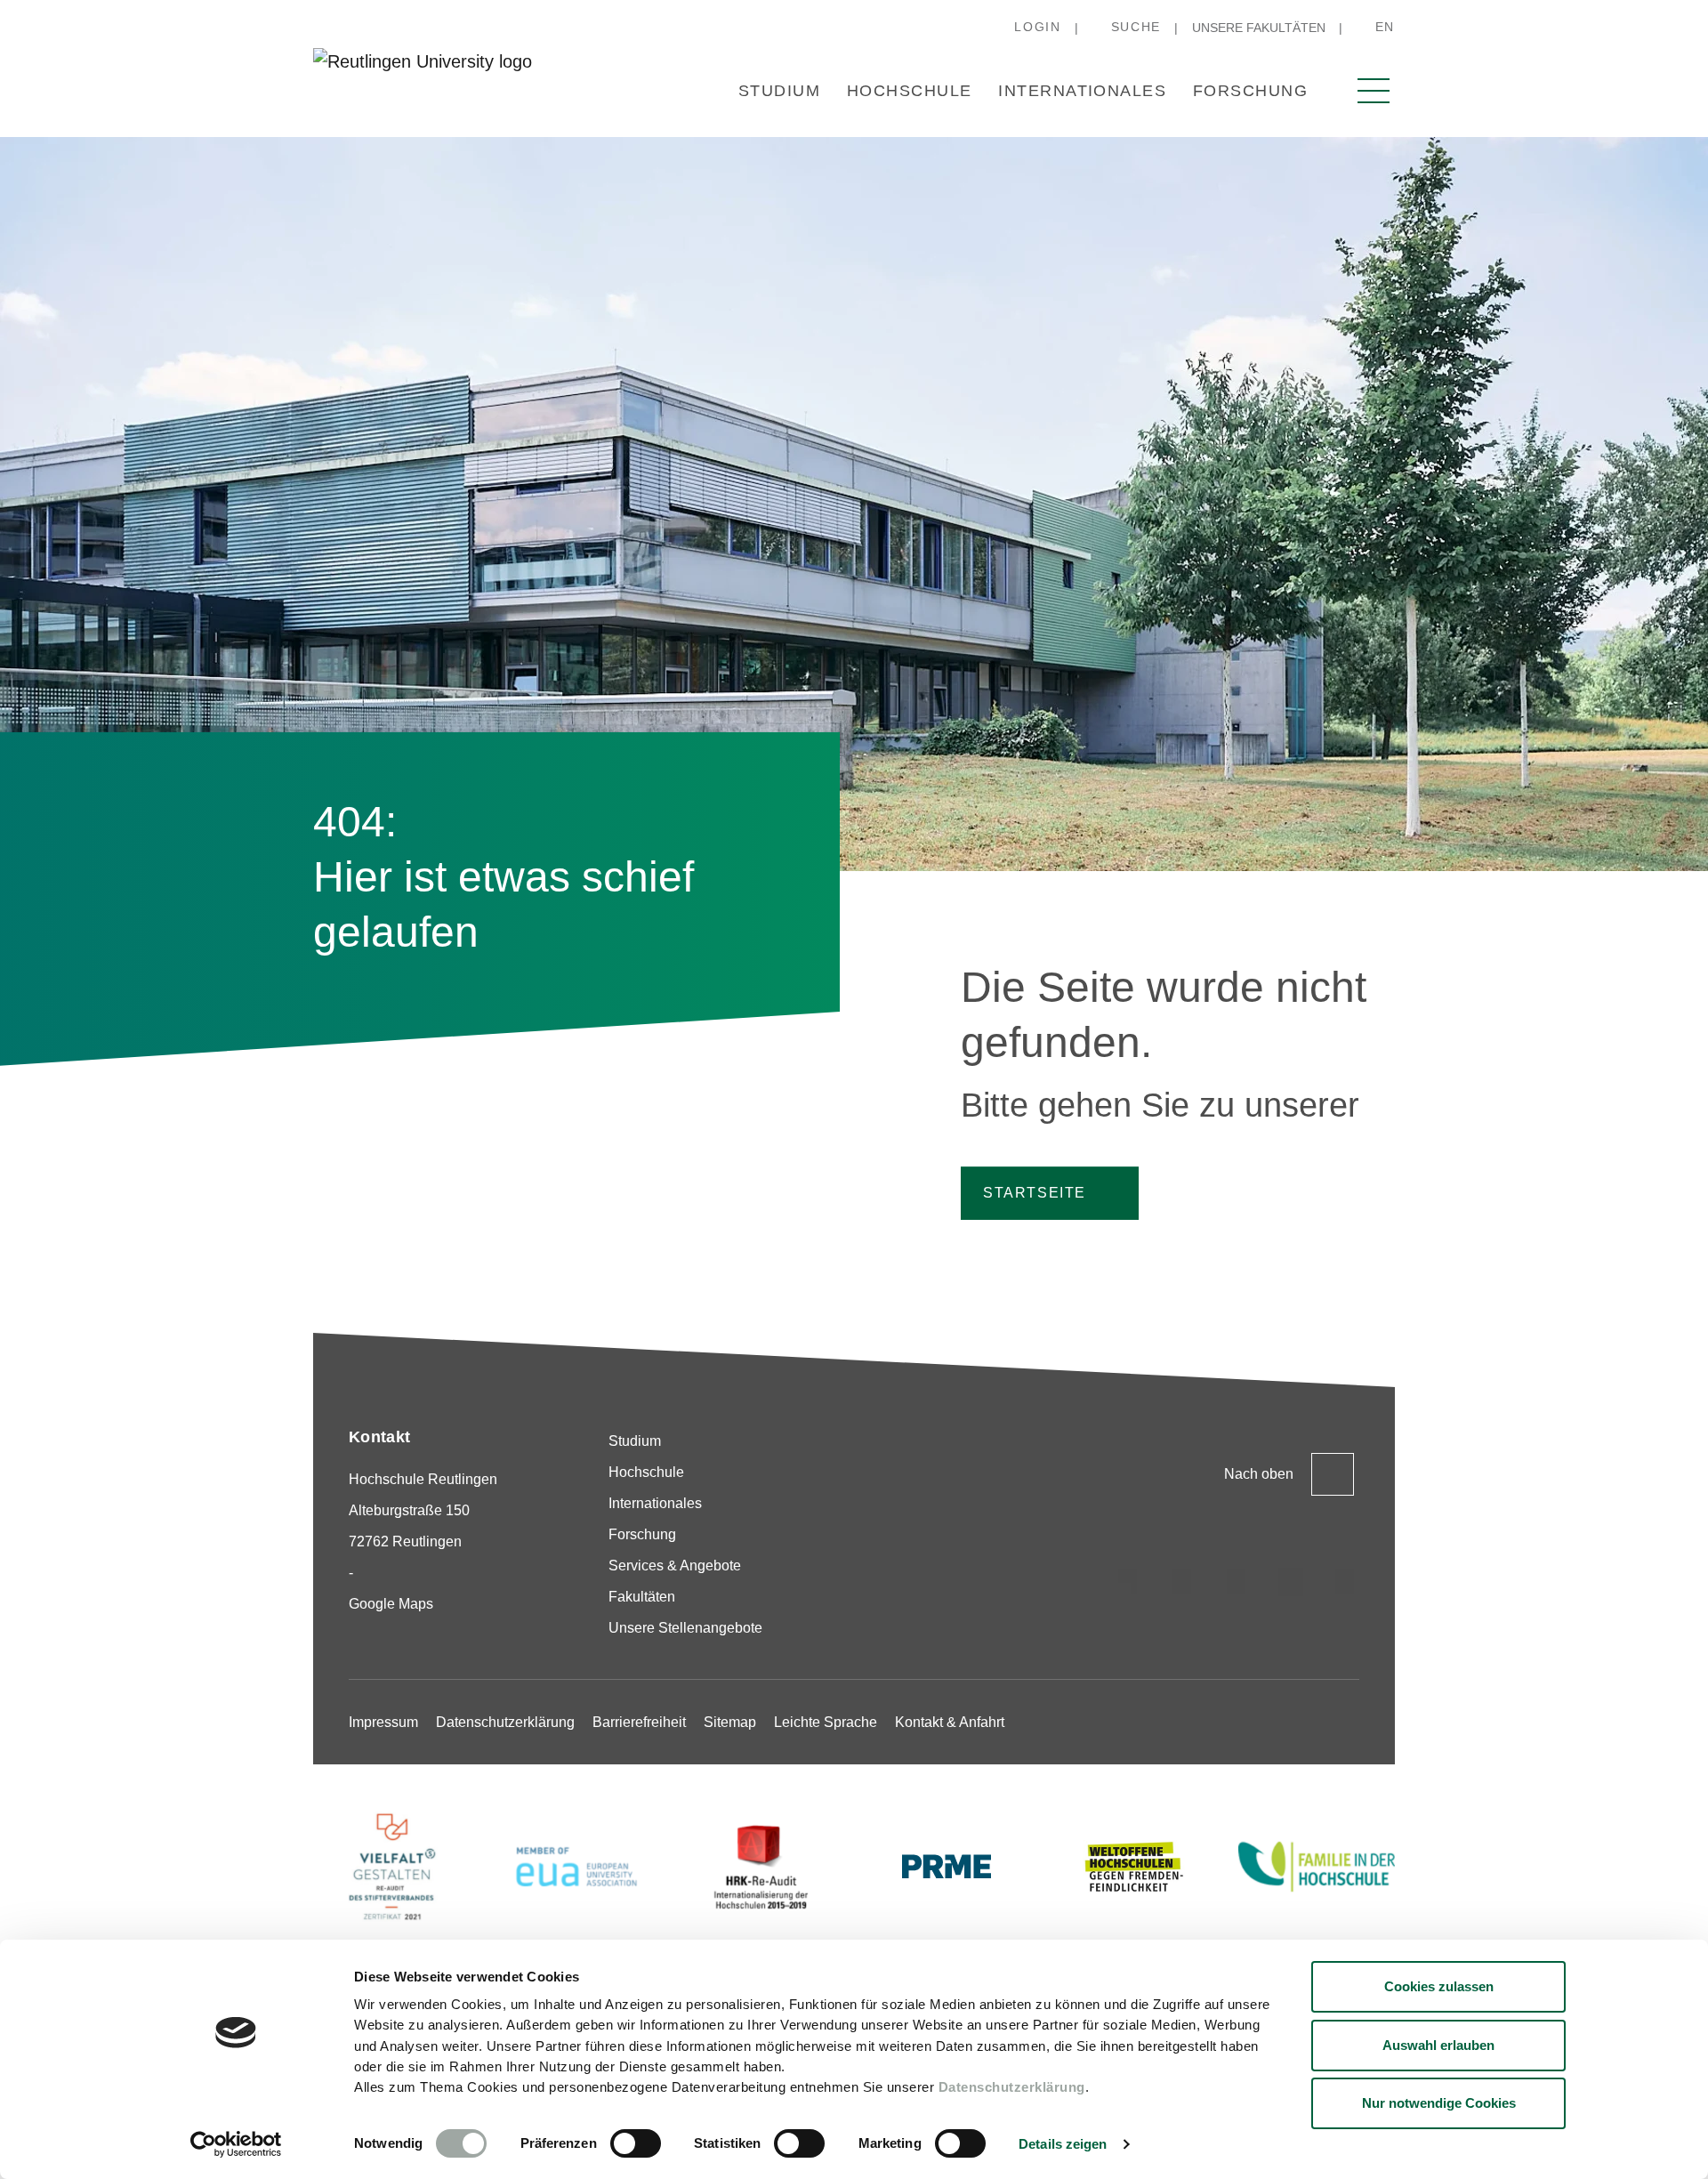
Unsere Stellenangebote (685, 1628)
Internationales (1082, 91)
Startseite (1035, 1193)
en (1385, 27)
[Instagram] (1128, 1582)
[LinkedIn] (1237, 1582)
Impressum (383, 1722)
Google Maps (391, 1604)
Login (1037, 27)
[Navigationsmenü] (1374, 91)
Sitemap (730, 1722)
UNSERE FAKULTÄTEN (1259, 28)
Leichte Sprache (826, 1722)
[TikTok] (1182, 1582)
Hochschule (909, 91)
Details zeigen (1063, 2144)
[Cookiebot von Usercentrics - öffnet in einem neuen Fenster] (236, 2144)
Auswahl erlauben (1438, 2045)
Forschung (1250, 91)
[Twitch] (1291, 1582)
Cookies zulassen (1439, 1986)
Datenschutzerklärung (1012, 2087)
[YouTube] (1345, 1582)
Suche (1136, 27)
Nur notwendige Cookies (1439, 2103)
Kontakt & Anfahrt (950, 1722)
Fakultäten (642, 1597)
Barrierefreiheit (639, 1722)
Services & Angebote (675, 1566)
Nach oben (1259, 1474)
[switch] (636, 2143)
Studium (779, 91)
